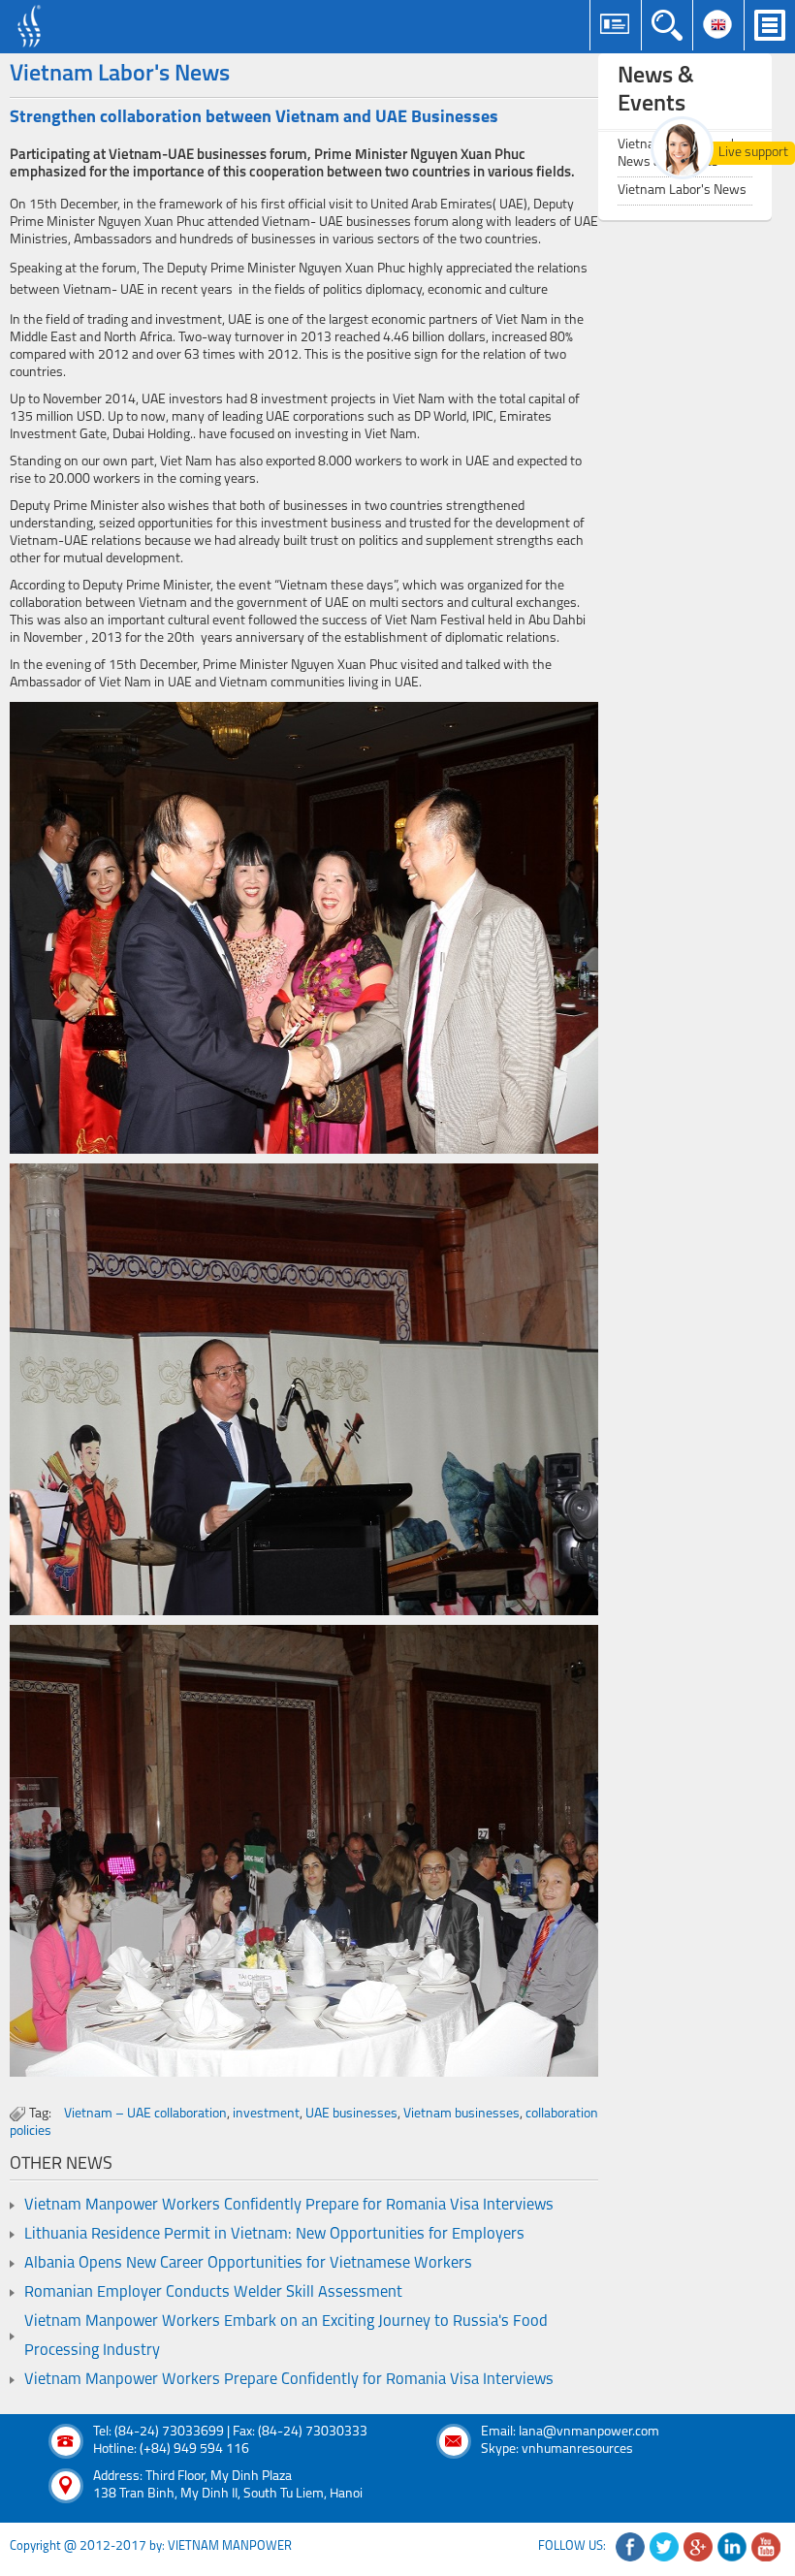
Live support (753, 153)
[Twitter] (664, 2547)
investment (266, 2114)
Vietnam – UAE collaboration (145, 2114)
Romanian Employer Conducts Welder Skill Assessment (213, 2293)
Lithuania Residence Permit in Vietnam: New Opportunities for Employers (274, 2235)
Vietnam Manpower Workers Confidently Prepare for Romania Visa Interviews (289, 2206)
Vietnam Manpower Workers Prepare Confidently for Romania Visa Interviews (289, 2380)
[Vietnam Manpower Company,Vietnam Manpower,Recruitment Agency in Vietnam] (32, 27)
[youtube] (766, 2547)
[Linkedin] (732, 2547)
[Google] (698, 2547)
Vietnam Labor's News (682, 191)
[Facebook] (630, 2547)
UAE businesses (351, 2114)
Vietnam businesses (461, 2114)
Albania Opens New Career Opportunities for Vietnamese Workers (248, 2264)
